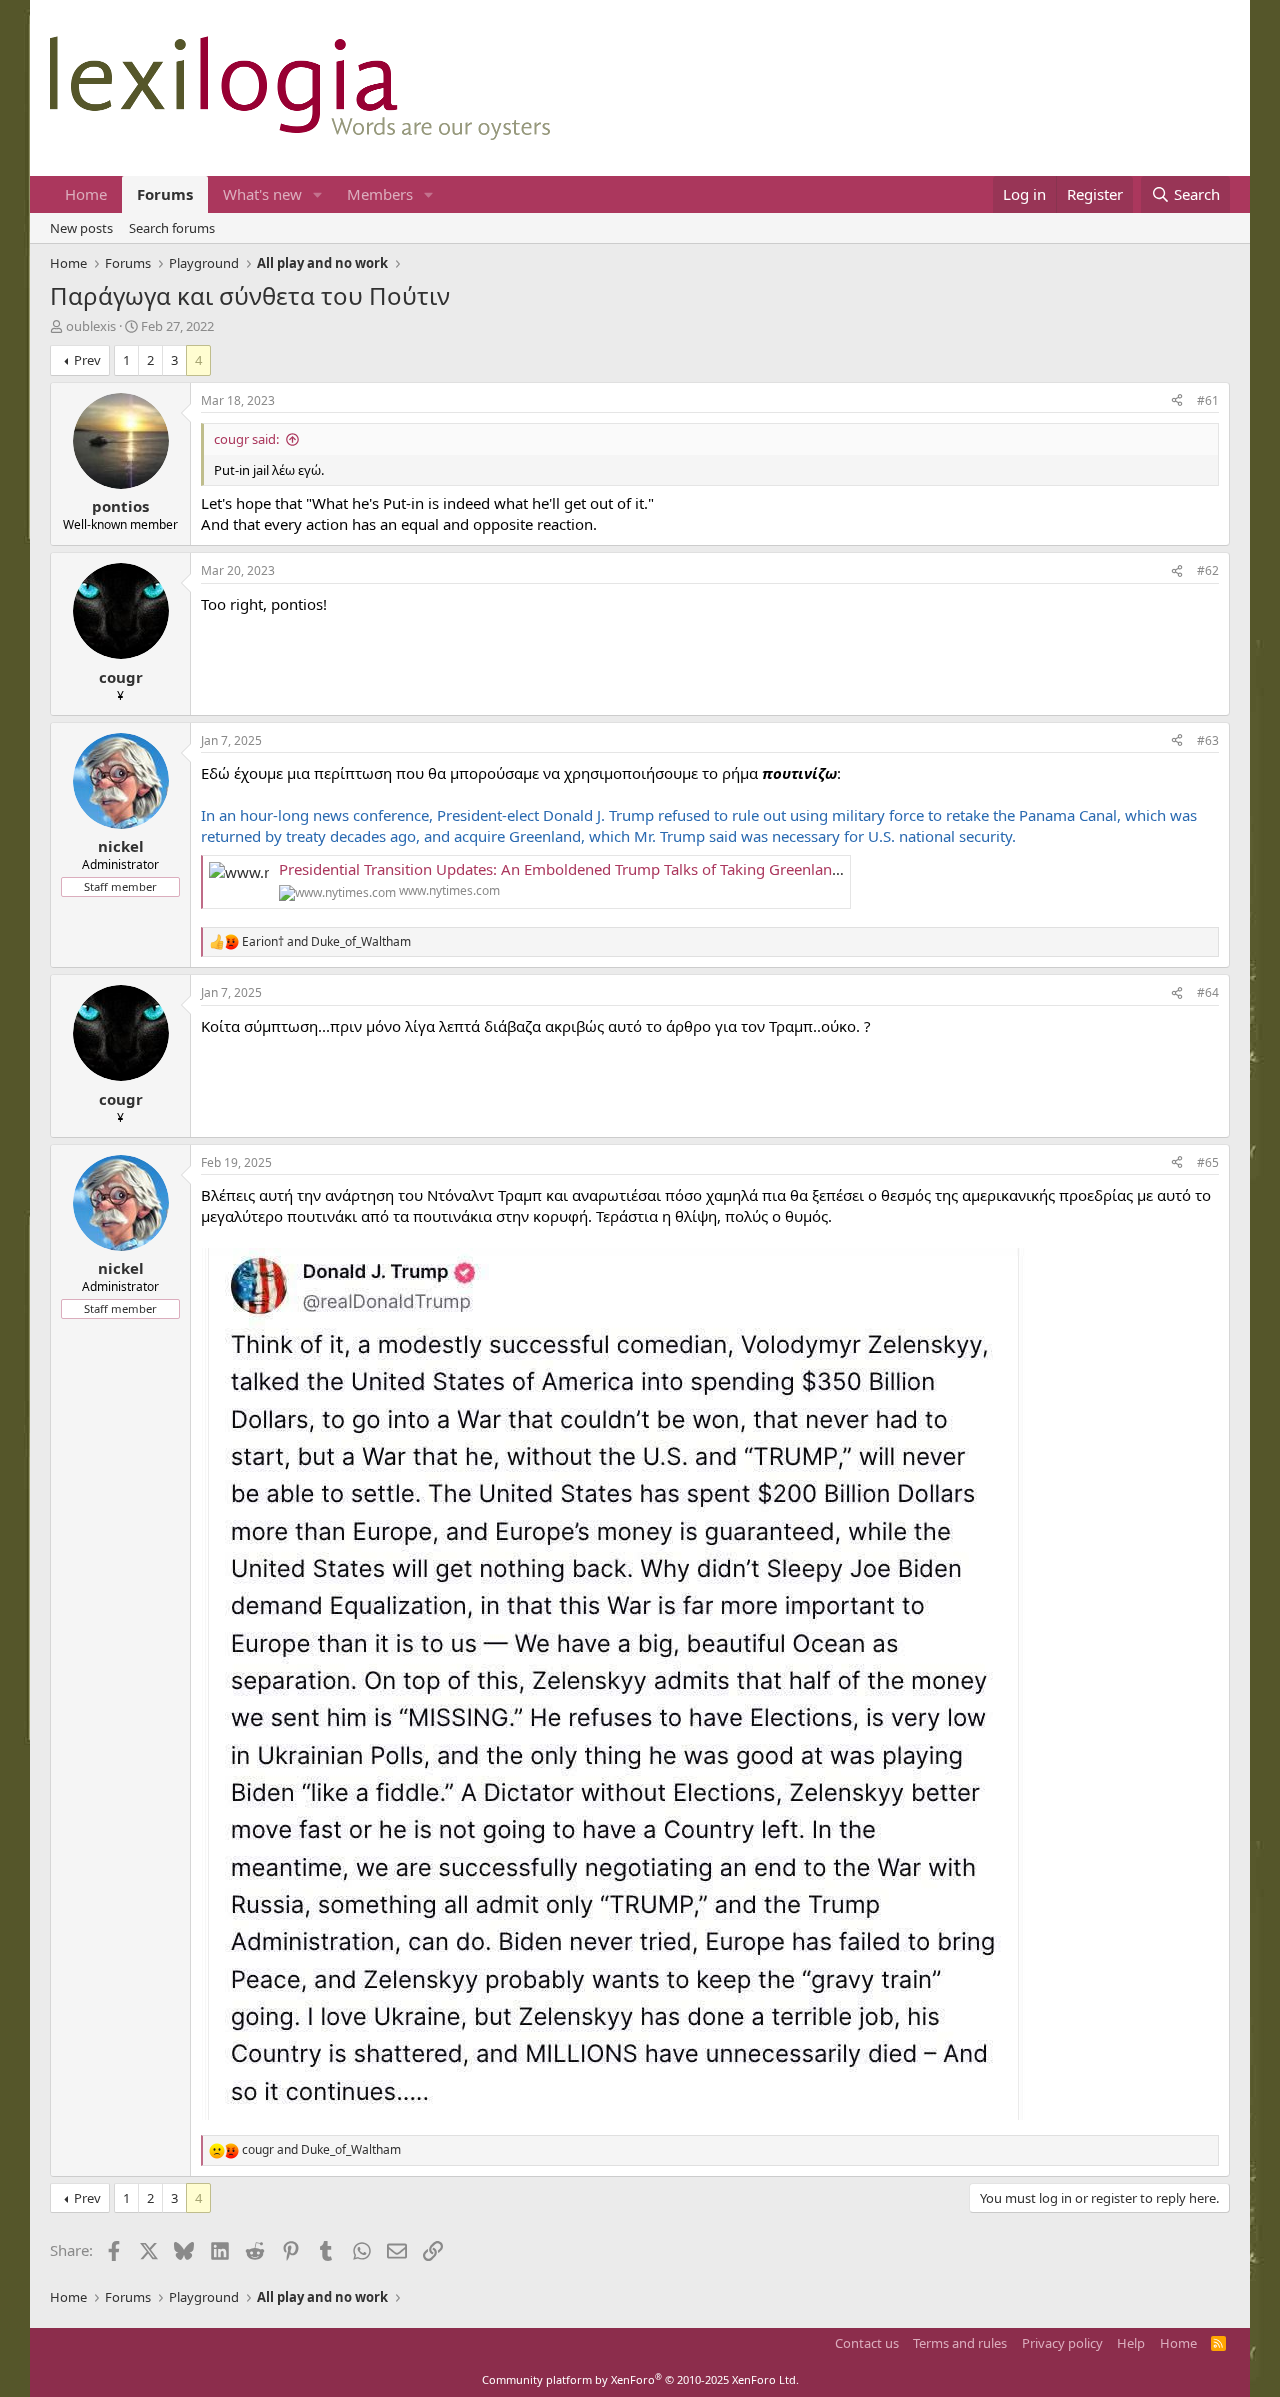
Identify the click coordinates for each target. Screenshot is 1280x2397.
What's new (262, 194)
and (326, 942)
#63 (1208, 740)
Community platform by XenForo (640, 2379)
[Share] (1177, 401)
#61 (1208, 400)
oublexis (91, 326)
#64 (1208, 992)
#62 (1208, 570)
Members (380, 194)
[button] (318, 194)
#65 (1208, 1162)
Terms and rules (960, 2343)
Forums (165, 194)
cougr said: (246, 439)
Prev (87, 360)
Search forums (172, 228)
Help (1131, 2343)
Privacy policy (1062, 2343)
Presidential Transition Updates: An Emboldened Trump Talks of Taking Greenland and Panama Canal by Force (657, 869)
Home (86, 194)
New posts (81, 228)
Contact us (867, 2343)
